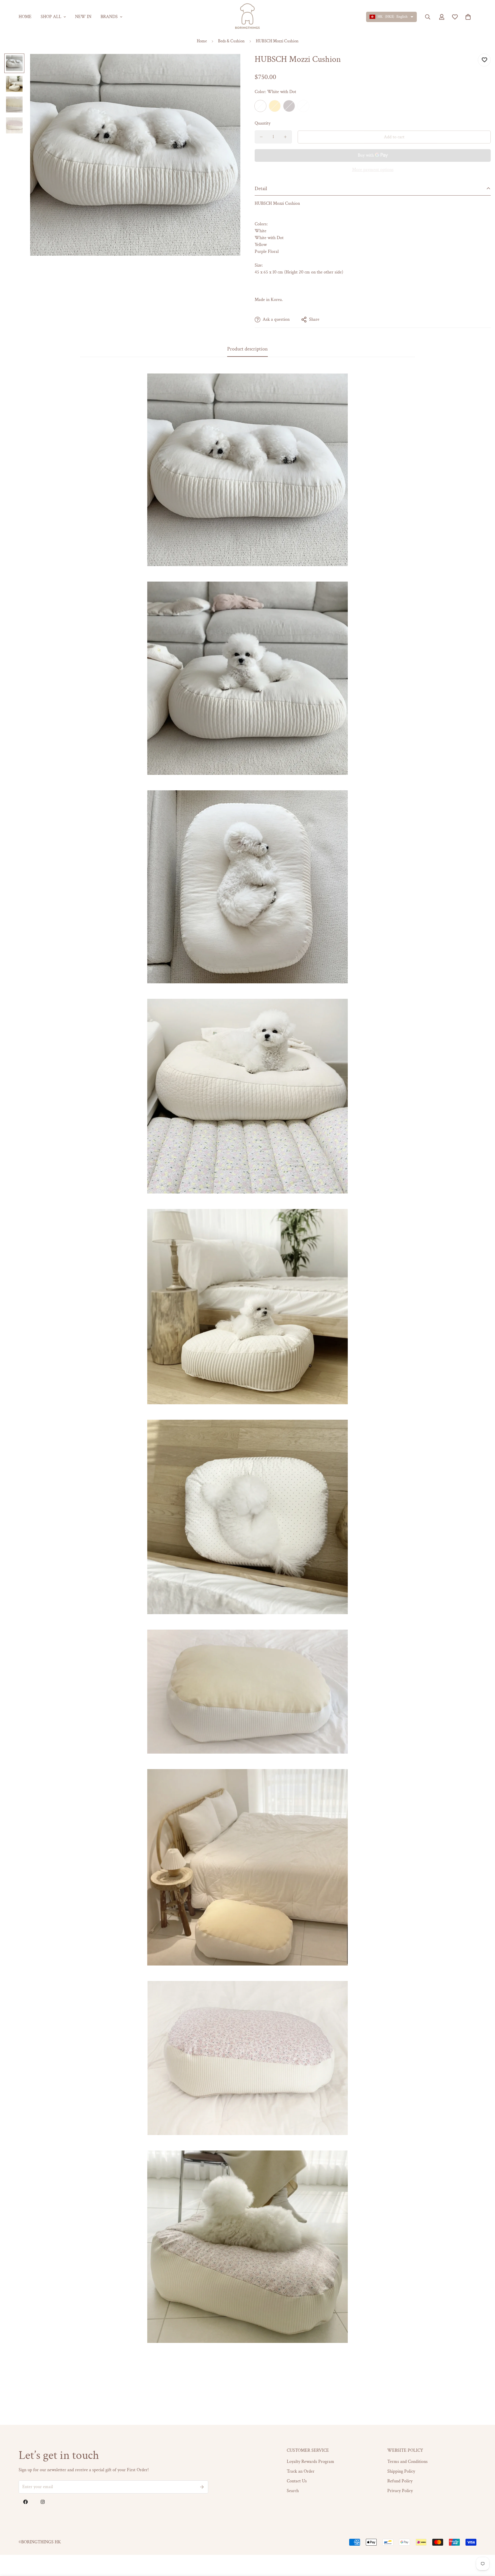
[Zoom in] (228, 66)
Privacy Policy (400, 2491)
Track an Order (301, 2471)
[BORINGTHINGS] (247, 17)
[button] (468, 17)
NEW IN (83, 17)
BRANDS (109, 17)
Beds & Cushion (231, 41)
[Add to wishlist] (484, 60)
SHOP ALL (51, 17)
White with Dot (260, 106)
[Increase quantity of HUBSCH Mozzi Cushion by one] (285, 137)
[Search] (428, 17)
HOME (25, 17)
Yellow (275, 106)
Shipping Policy (401, 2471)
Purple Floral (289, 106)
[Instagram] (43, 2502)
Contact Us (297, 2481)
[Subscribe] (202, 2487)
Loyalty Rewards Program (311, 2462)
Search (293, 2491)
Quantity (263, 123)
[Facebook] (25, 2502)
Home (202, 41)
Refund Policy (400, 2481)
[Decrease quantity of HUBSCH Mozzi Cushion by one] (261, 137)
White (303, 106)
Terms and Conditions (407, 2462)
